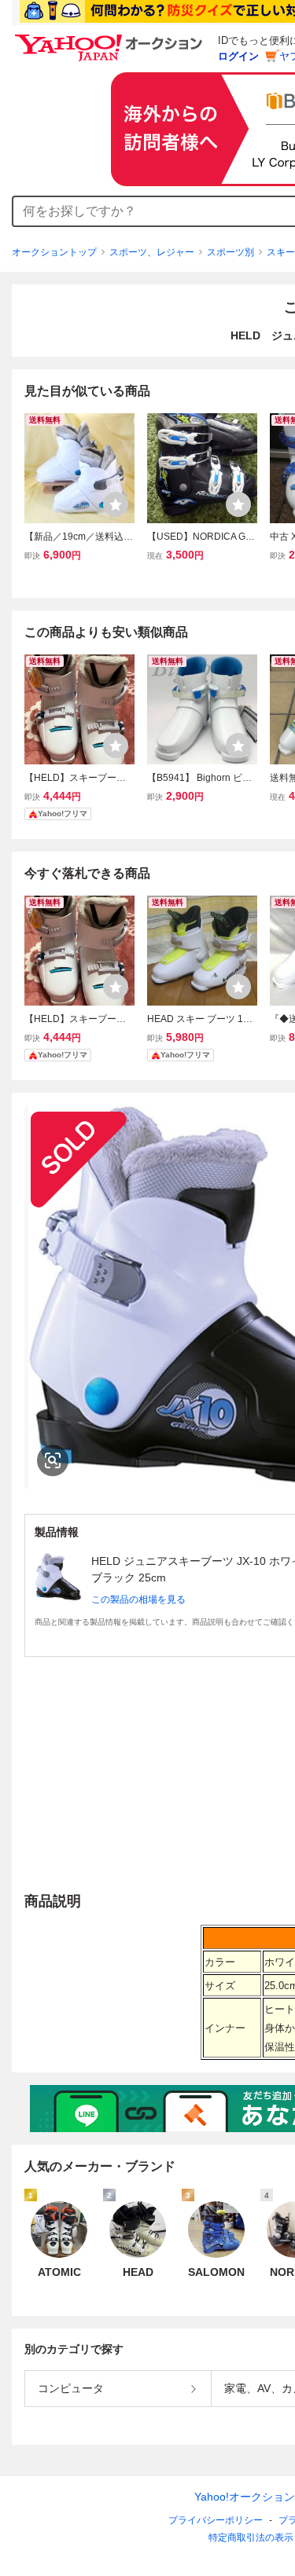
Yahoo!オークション (245, 2497)
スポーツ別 (230, 252)
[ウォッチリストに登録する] (116, 504)
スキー (281, 252)
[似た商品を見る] (53, 1460)
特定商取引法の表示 (251, 2538)
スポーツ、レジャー (152, 252)
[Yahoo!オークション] (111, 38)
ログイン (238, 56)
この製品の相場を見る (138, 1599)
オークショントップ (54, 252)
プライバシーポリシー (216, 2520)
